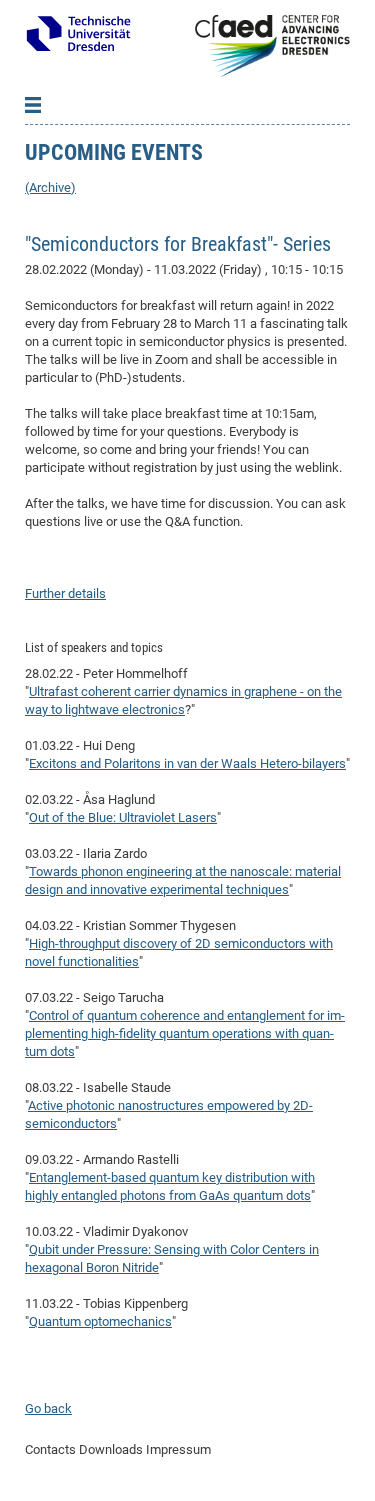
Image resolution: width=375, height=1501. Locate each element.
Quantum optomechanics (100, 1321)
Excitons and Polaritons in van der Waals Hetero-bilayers (187, 763)
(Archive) (50, 187)
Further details (65, 593)
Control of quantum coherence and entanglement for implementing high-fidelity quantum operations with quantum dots (185, 1033)
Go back (48, 1408)
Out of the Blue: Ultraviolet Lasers (123, 817)
